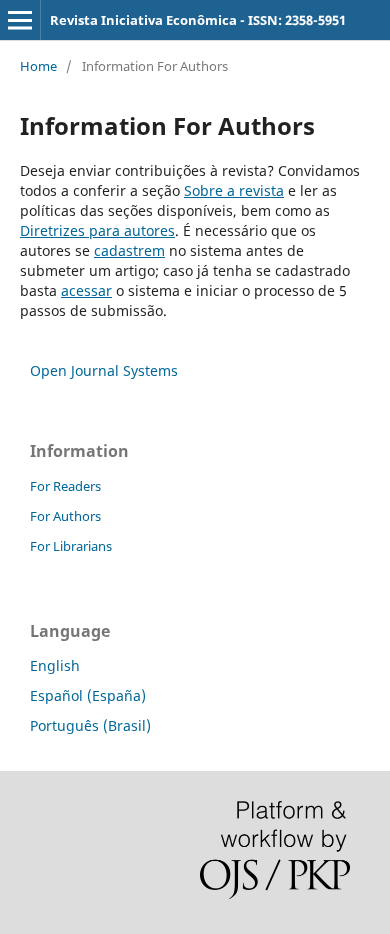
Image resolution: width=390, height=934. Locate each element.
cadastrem (129, 250)
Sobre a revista (234, 190)
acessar (86, 290)
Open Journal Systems (104, 370)
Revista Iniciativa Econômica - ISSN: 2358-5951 (198, 20)
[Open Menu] (20, 20)
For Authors (65, 516)
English (55, 665)
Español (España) (88, 695)
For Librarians (71, 546)
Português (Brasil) (90, 725)
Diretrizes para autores (97, 230)
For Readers (65, 486)
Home (38, 66)
